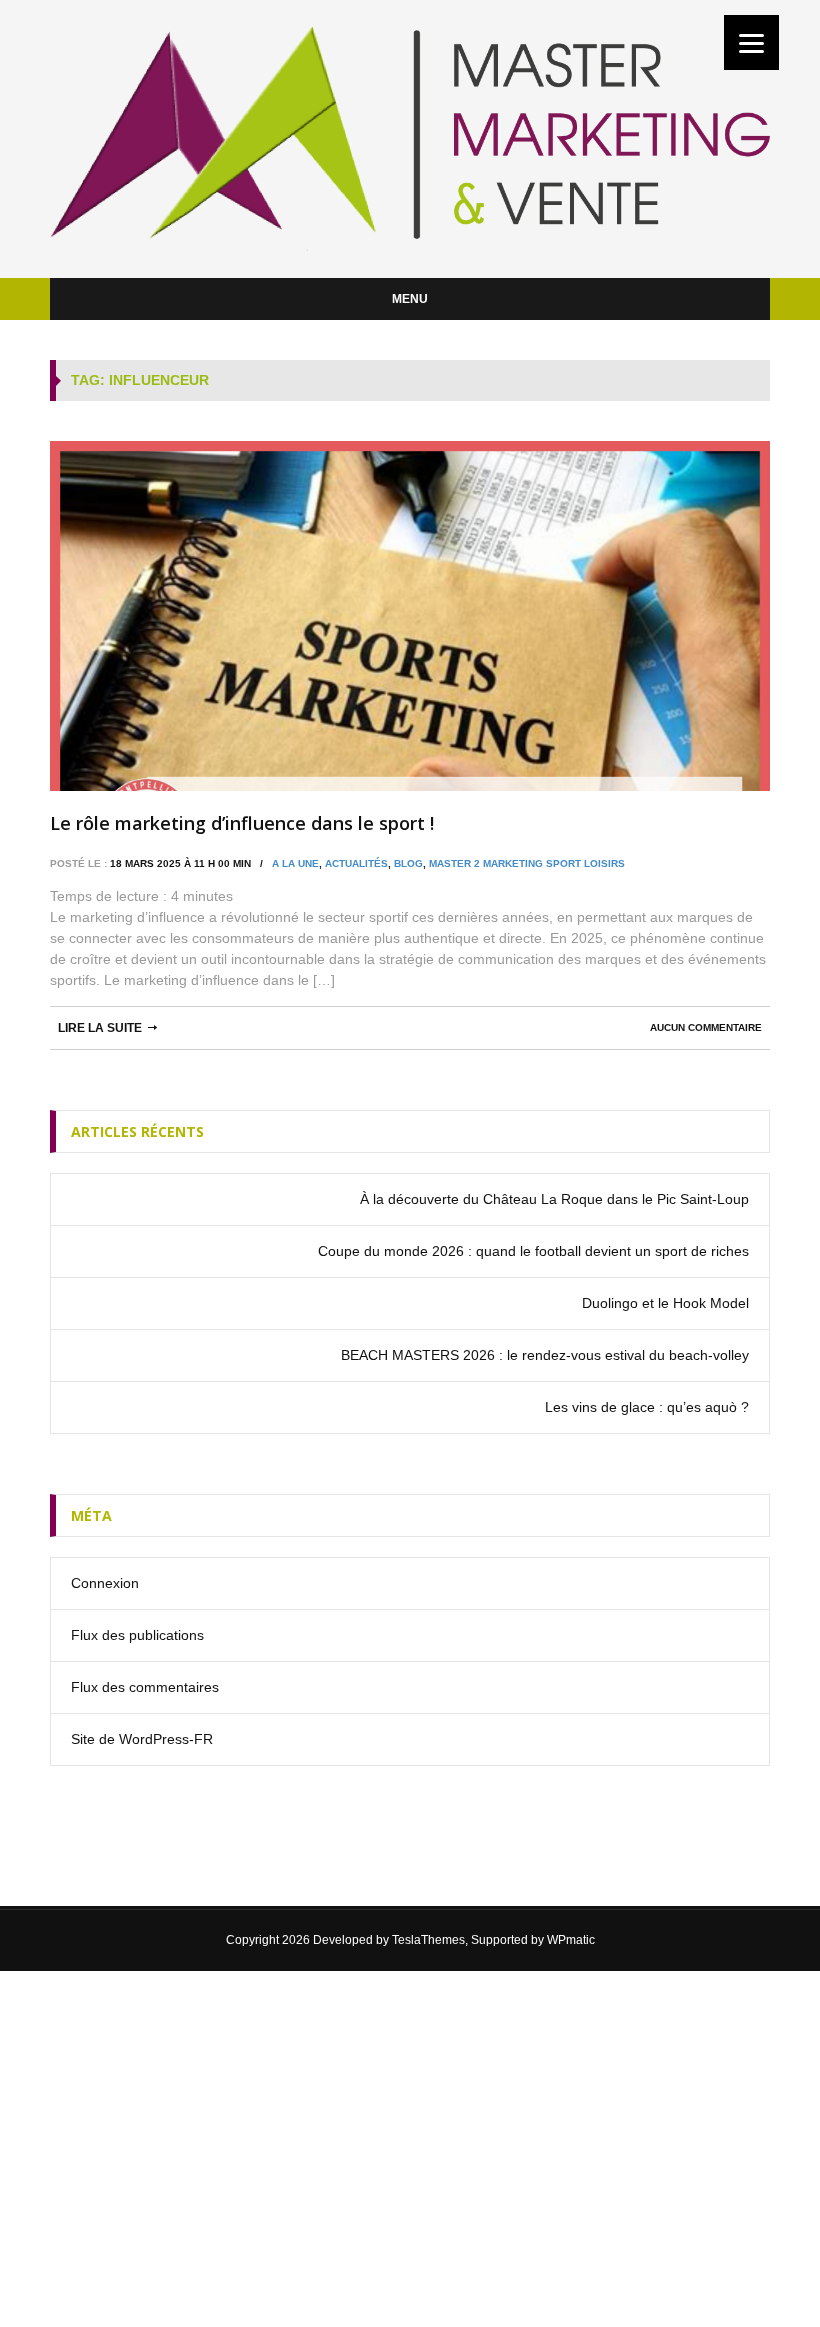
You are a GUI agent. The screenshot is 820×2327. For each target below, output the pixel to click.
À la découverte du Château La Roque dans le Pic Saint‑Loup (554, 1199)
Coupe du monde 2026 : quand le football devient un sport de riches (533, 1251)
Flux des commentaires (145, 1687)
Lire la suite (100, 1028)
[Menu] (751, 42)
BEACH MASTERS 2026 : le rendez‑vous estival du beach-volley (545, 1355)
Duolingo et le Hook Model (665, 1303)
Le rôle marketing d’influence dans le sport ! (242, 823)
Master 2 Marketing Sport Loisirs (527, 863)
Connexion (105, 1583)
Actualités (356, 863)
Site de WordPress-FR (142, 1739)
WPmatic (571, 1940)
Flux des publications (137, 1635)
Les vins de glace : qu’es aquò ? (647, 1407)
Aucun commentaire (706, 1027)
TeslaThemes (428, 1940)
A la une (295, 863)
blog (408, 863)
